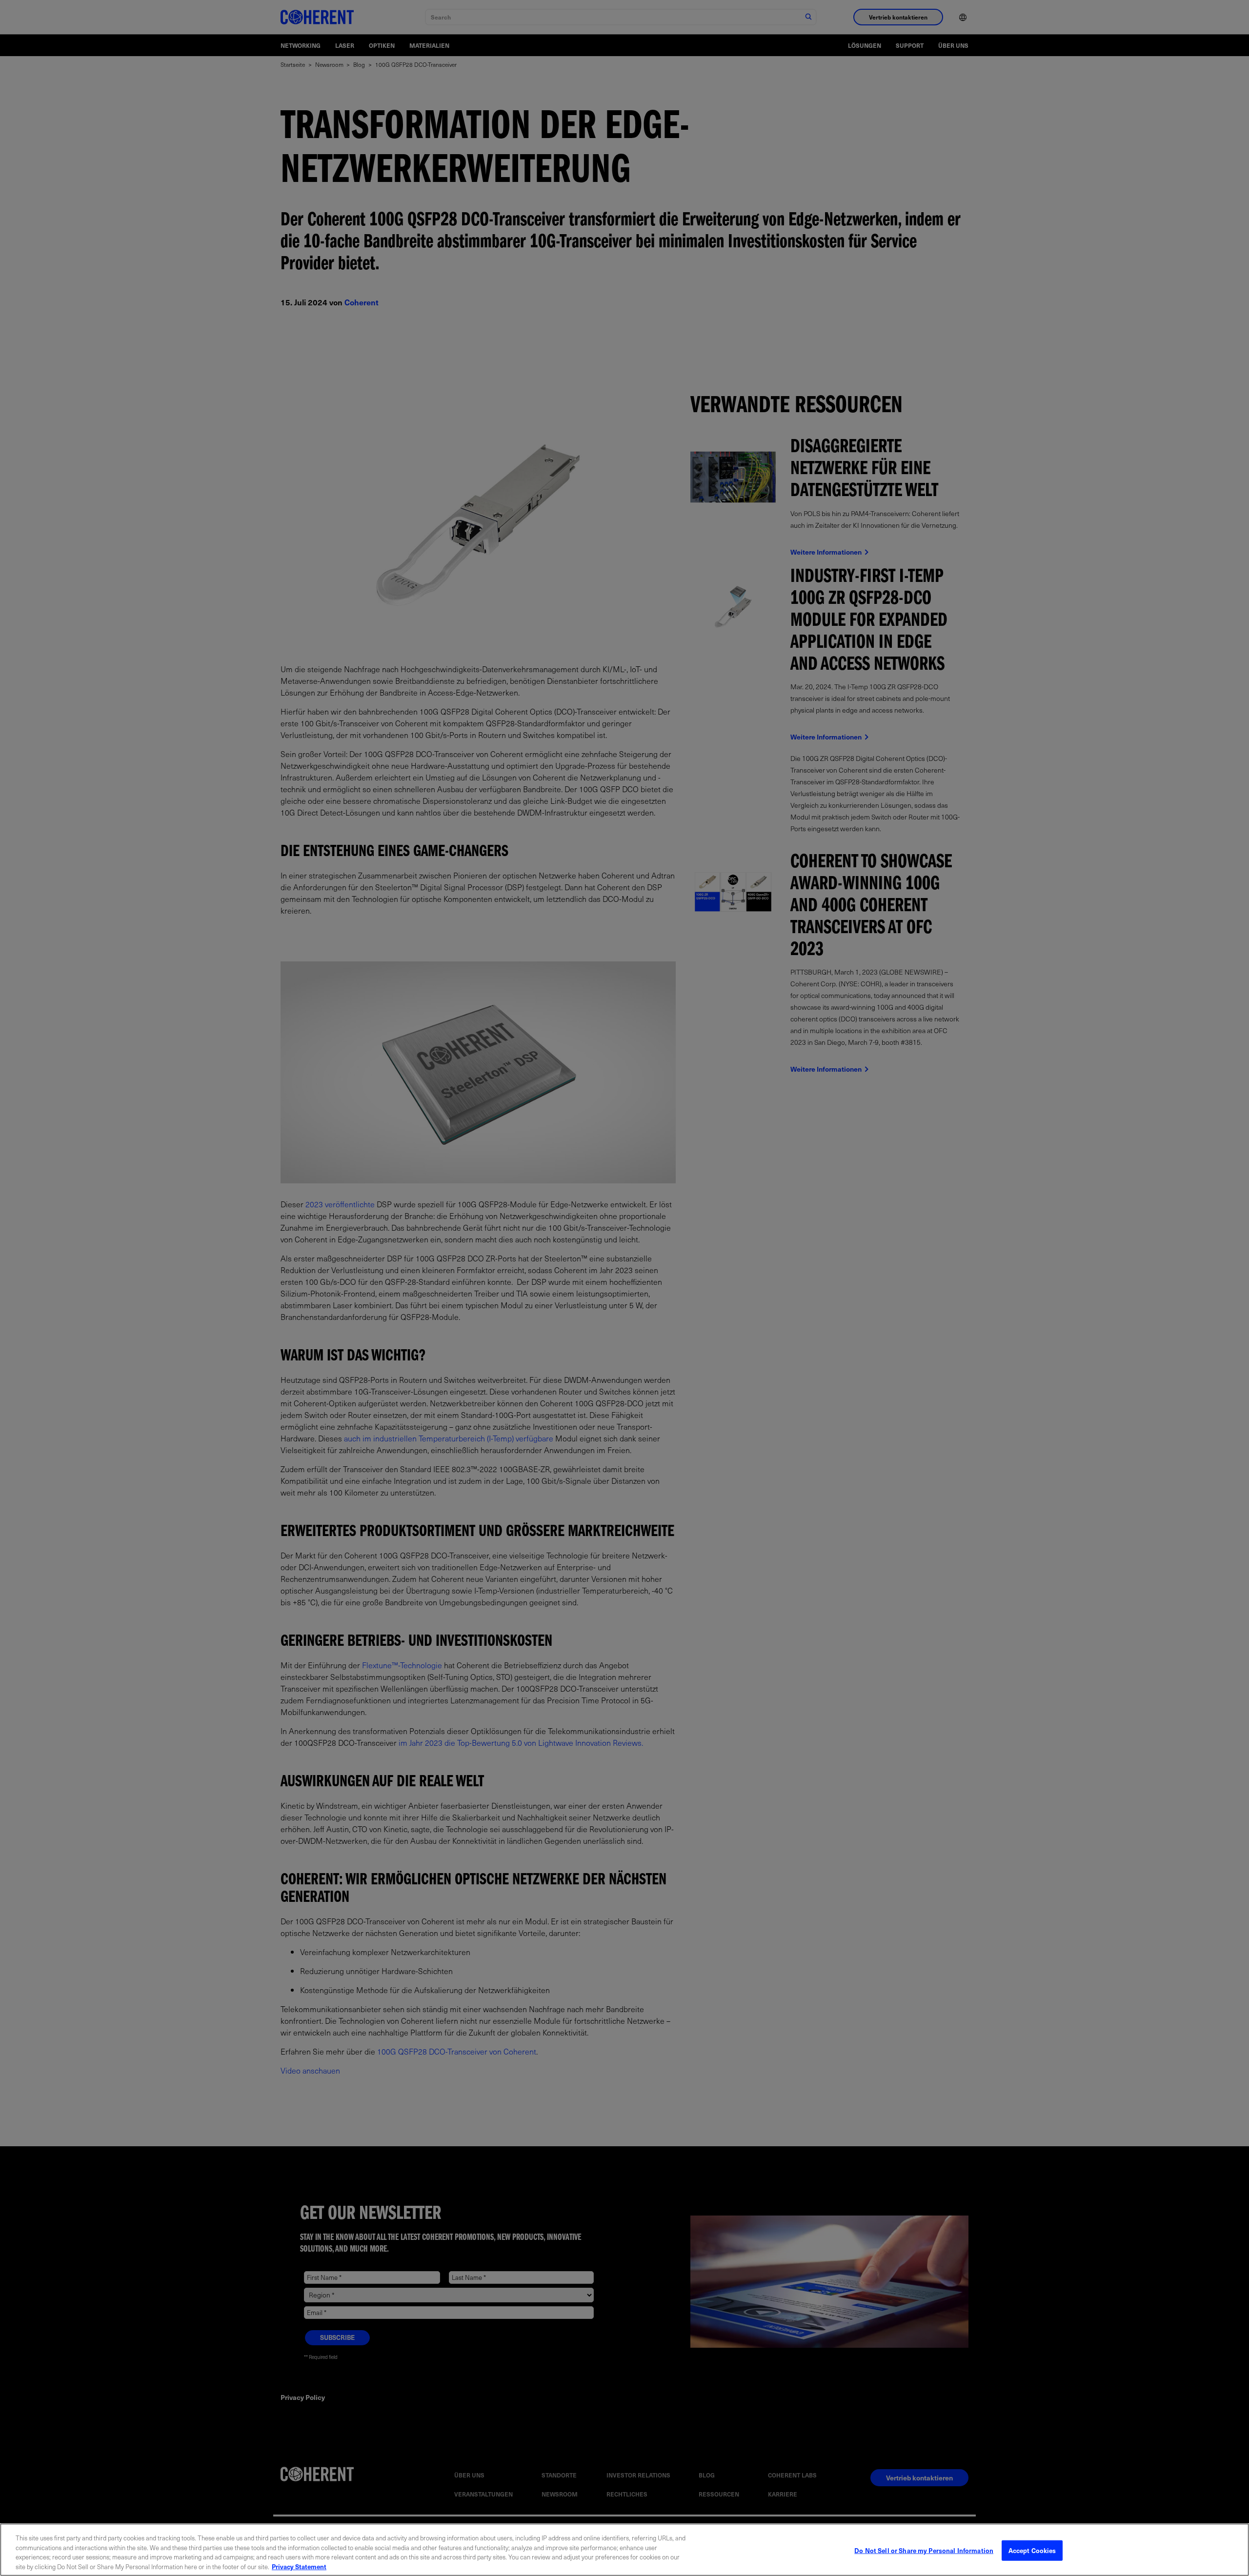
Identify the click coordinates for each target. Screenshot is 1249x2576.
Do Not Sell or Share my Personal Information (924, 2550)
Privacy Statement (299, 2566)
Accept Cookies (1032, 2550)
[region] (624, 2550)
